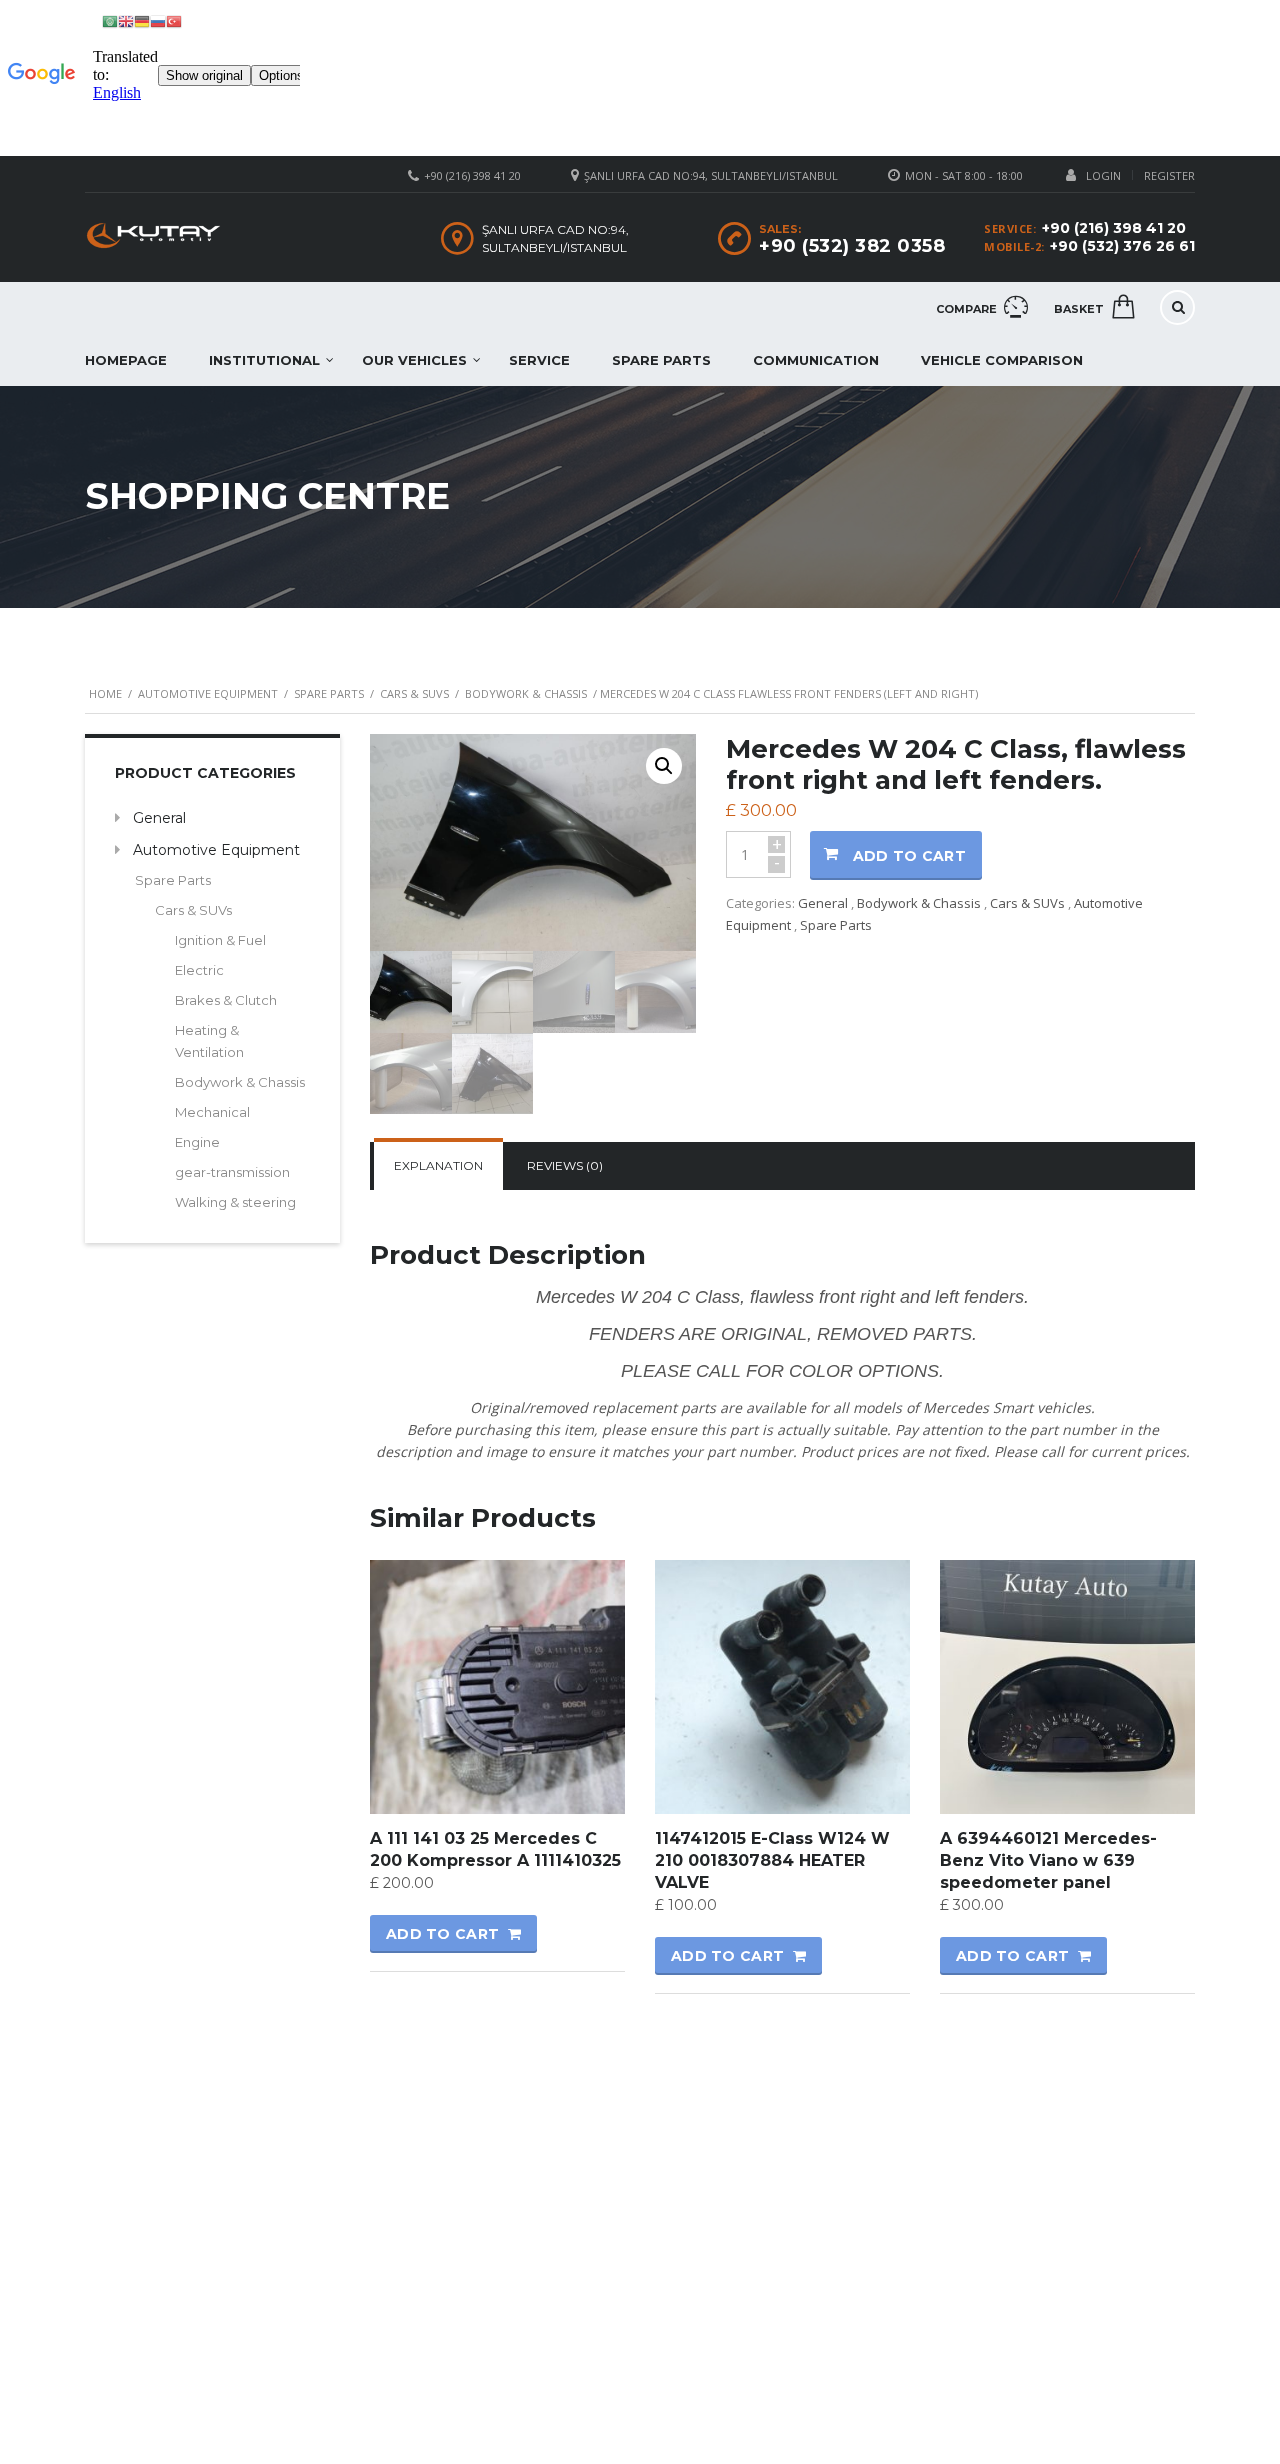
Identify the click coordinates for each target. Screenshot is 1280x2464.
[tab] (438, 1166)
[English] (126, 20)
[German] (142, 20)
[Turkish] (174, 20)
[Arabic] (110, 20)
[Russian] (158, 20)
